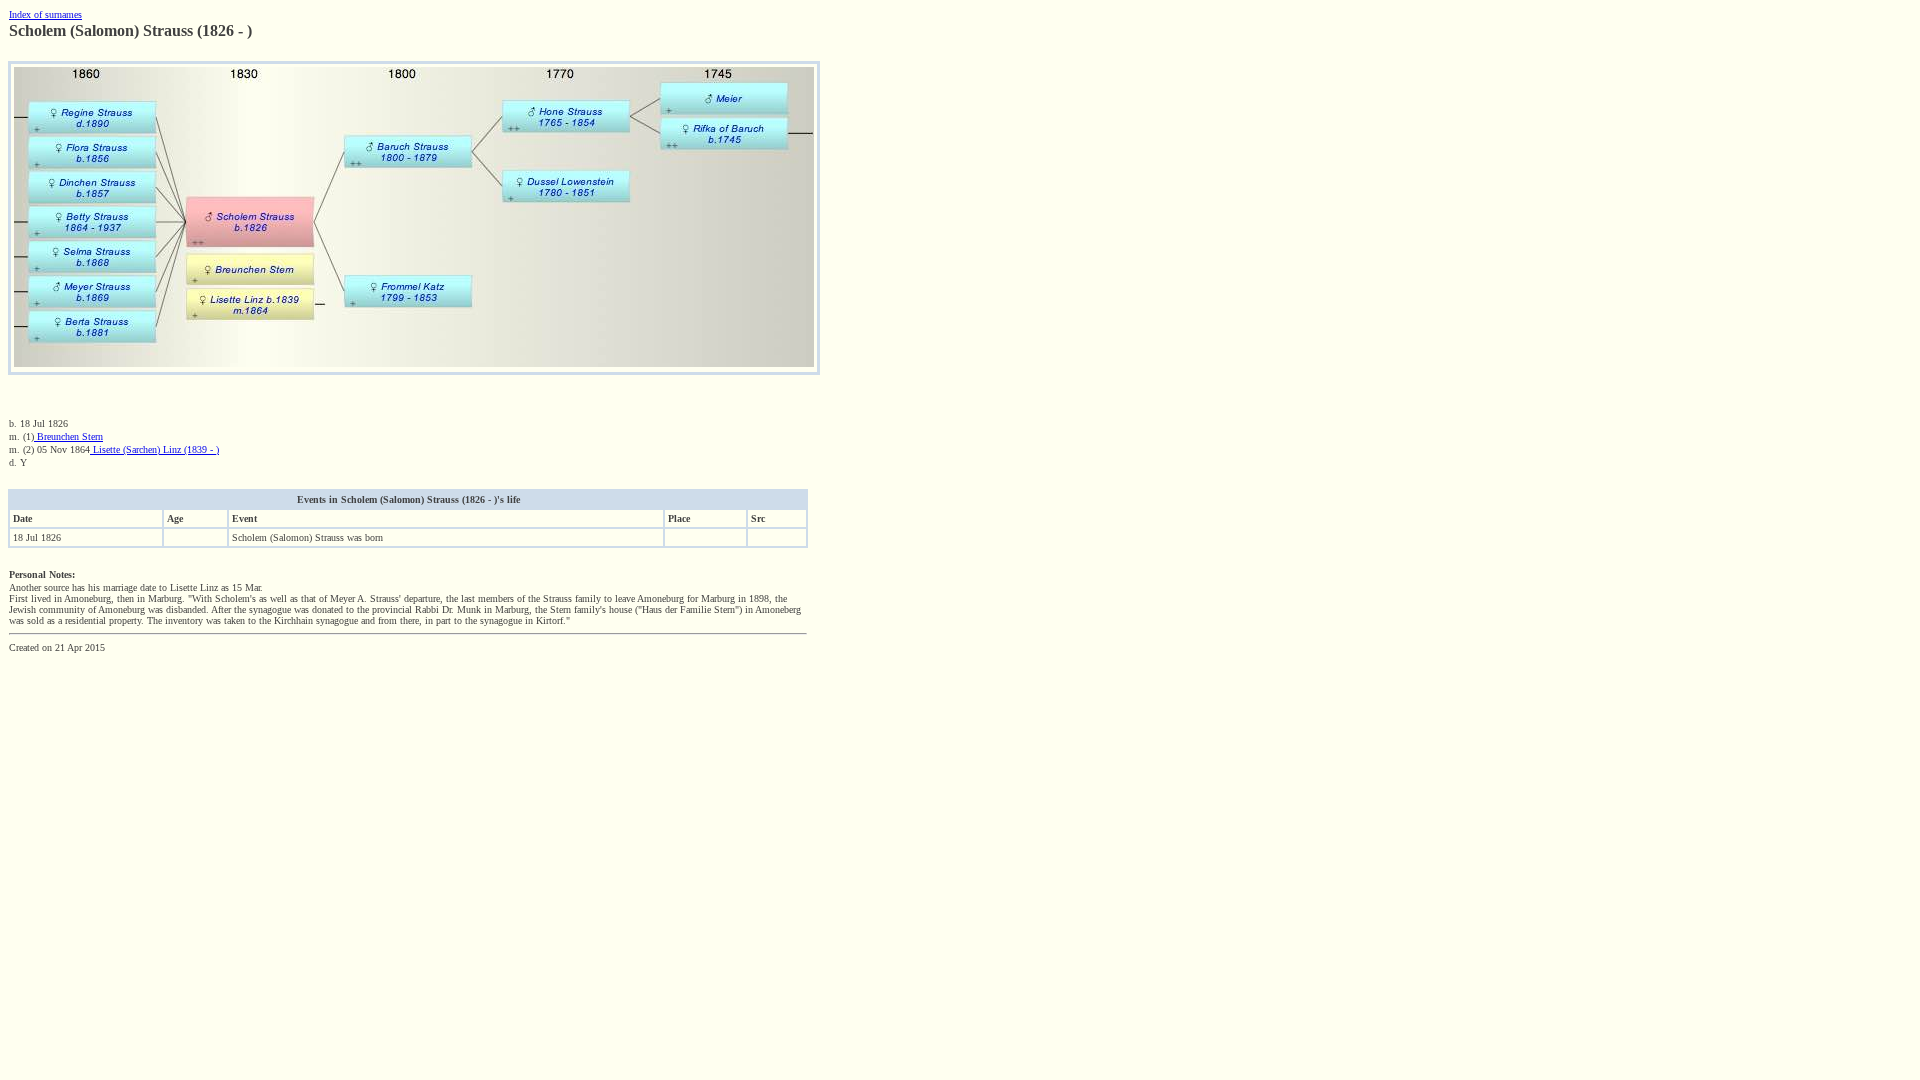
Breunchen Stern (68, 436)
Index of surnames (45, 14)
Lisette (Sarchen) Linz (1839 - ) (154, 449)
